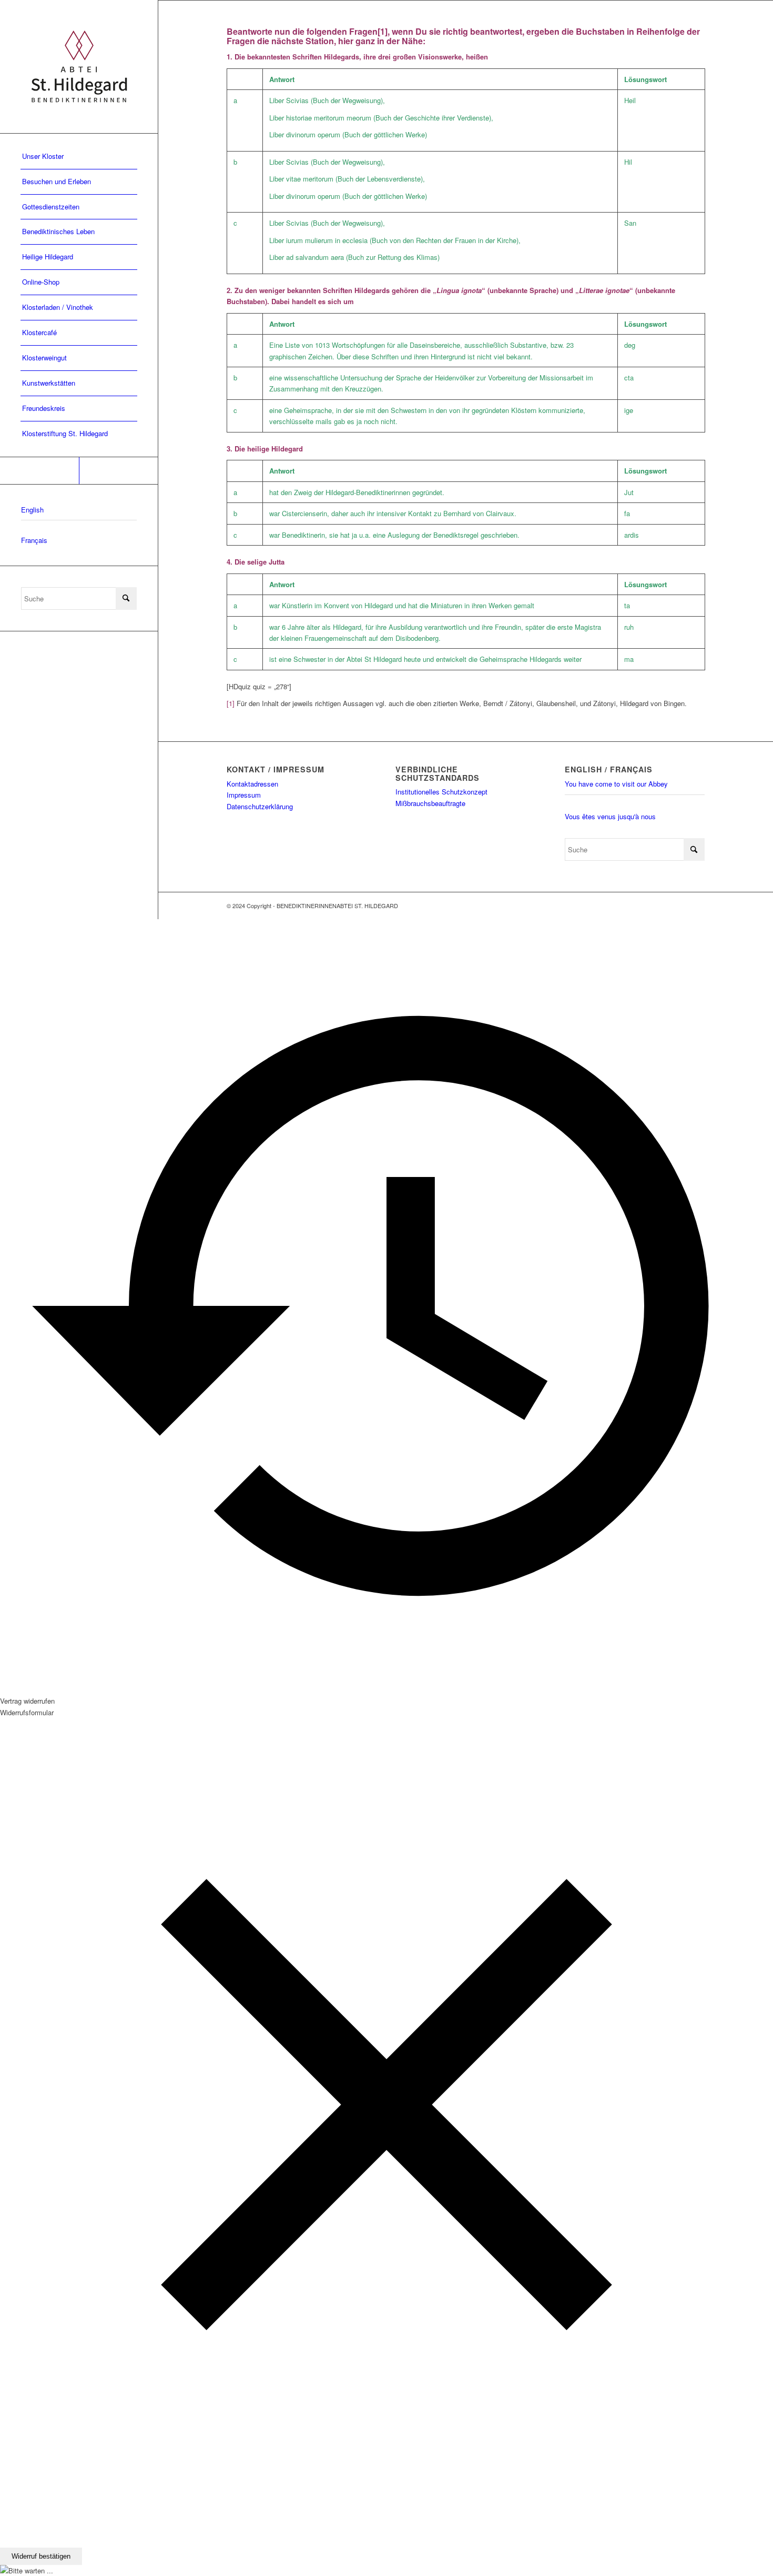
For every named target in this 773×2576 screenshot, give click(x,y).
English (32, 510)
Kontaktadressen (252, 784)
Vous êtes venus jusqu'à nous (610, 816)
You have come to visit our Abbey (616, 784)
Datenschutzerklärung (260, 806)
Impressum (244, 795)
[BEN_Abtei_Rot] (79, 67)
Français (34, 540)
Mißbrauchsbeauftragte (430, 803)
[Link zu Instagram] (118, 471)
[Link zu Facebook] (39, 471)
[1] (383, 31)
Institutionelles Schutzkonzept (441, 792)
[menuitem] (79, 157)
